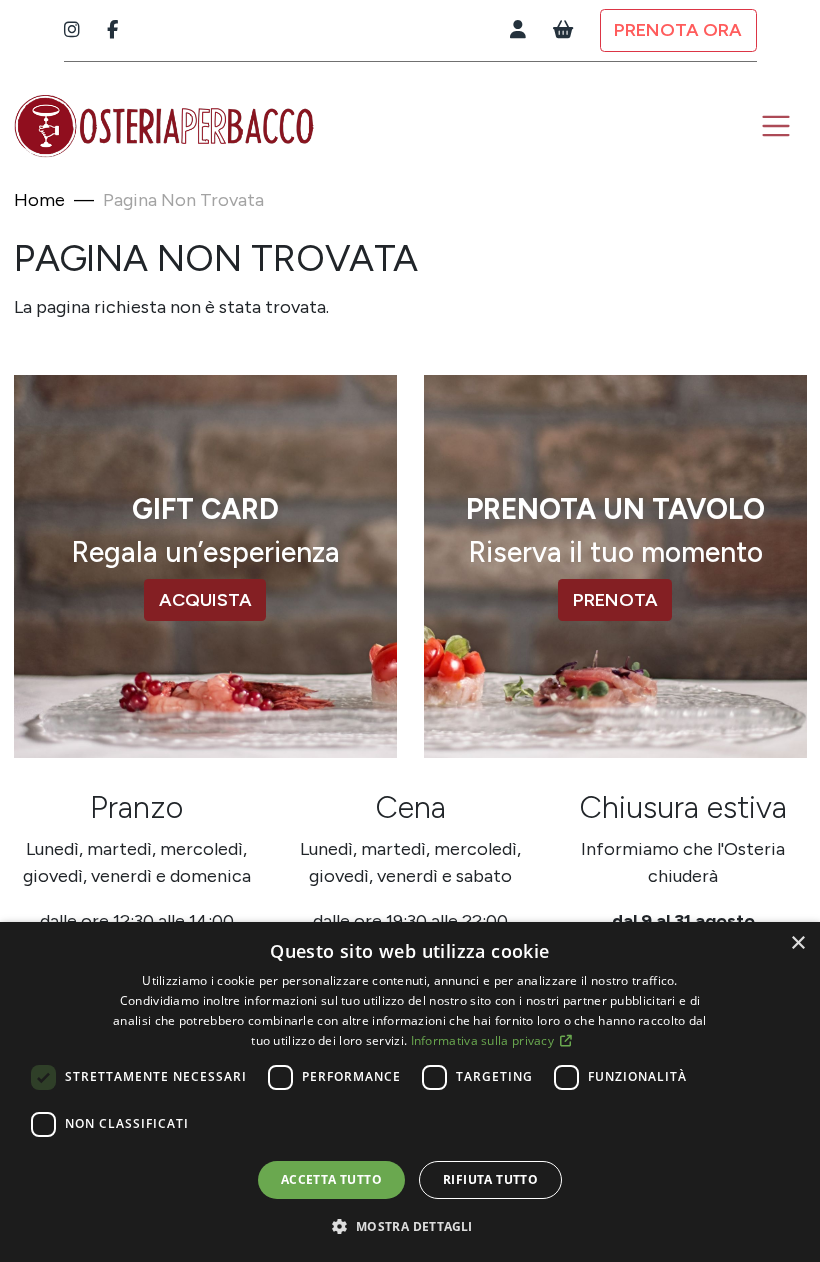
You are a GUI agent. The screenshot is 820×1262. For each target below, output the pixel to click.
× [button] (797, 943)
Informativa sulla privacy (484, 1040)
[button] (409, 1226)
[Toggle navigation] (776, 126)
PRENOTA (615, 600)
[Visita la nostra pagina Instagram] (72, 30)
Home (39, 200)
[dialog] (410, 1092)
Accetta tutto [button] (331, 1179)
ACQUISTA (205, 600)
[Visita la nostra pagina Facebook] (112, 30)
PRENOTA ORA (678, 30)
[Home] (164, 126)
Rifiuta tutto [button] (490, 1179)
